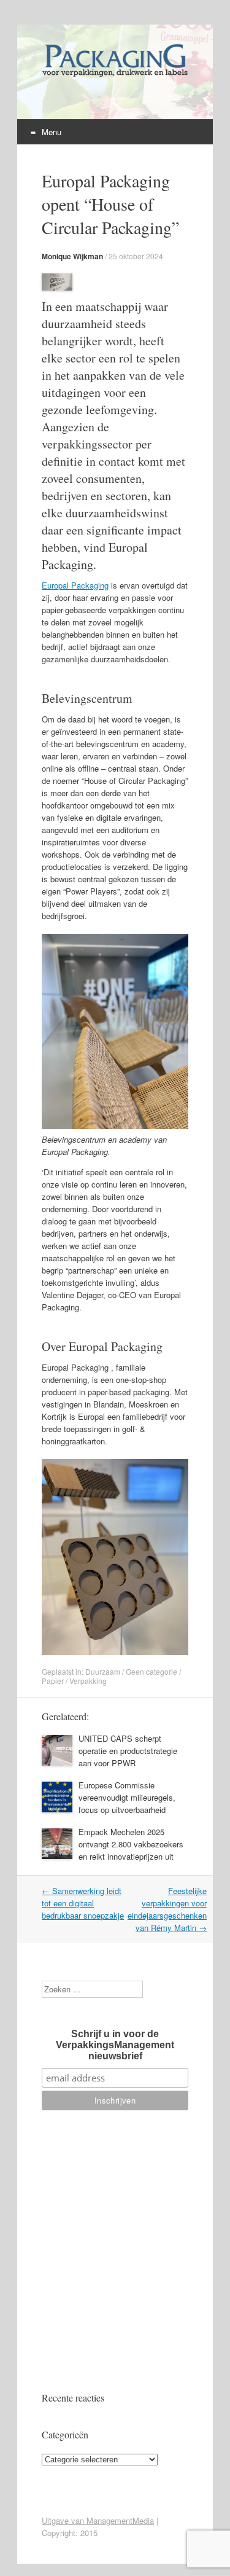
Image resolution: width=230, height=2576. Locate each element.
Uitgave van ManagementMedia (98, 2520)
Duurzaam (103, 1671)
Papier (53, 1681)
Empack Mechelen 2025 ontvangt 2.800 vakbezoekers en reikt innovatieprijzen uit (131, 1844)
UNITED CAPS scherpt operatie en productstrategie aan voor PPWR (128, 1751)
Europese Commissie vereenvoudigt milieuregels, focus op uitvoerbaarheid (127, 1797)
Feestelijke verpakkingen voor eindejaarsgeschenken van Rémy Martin (167, 1909)
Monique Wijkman (72, 256)
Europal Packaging (75, 585)
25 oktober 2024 (136, 256)
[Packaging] (115, 76)
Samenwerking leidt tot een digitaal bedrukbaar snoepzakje (83, 1903)
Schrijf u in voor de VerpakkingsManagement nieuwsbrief (115, 2045)
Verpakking (88, 1681)
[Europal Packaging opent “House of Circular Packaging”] (57, 287)
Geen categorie (151, 1671)
